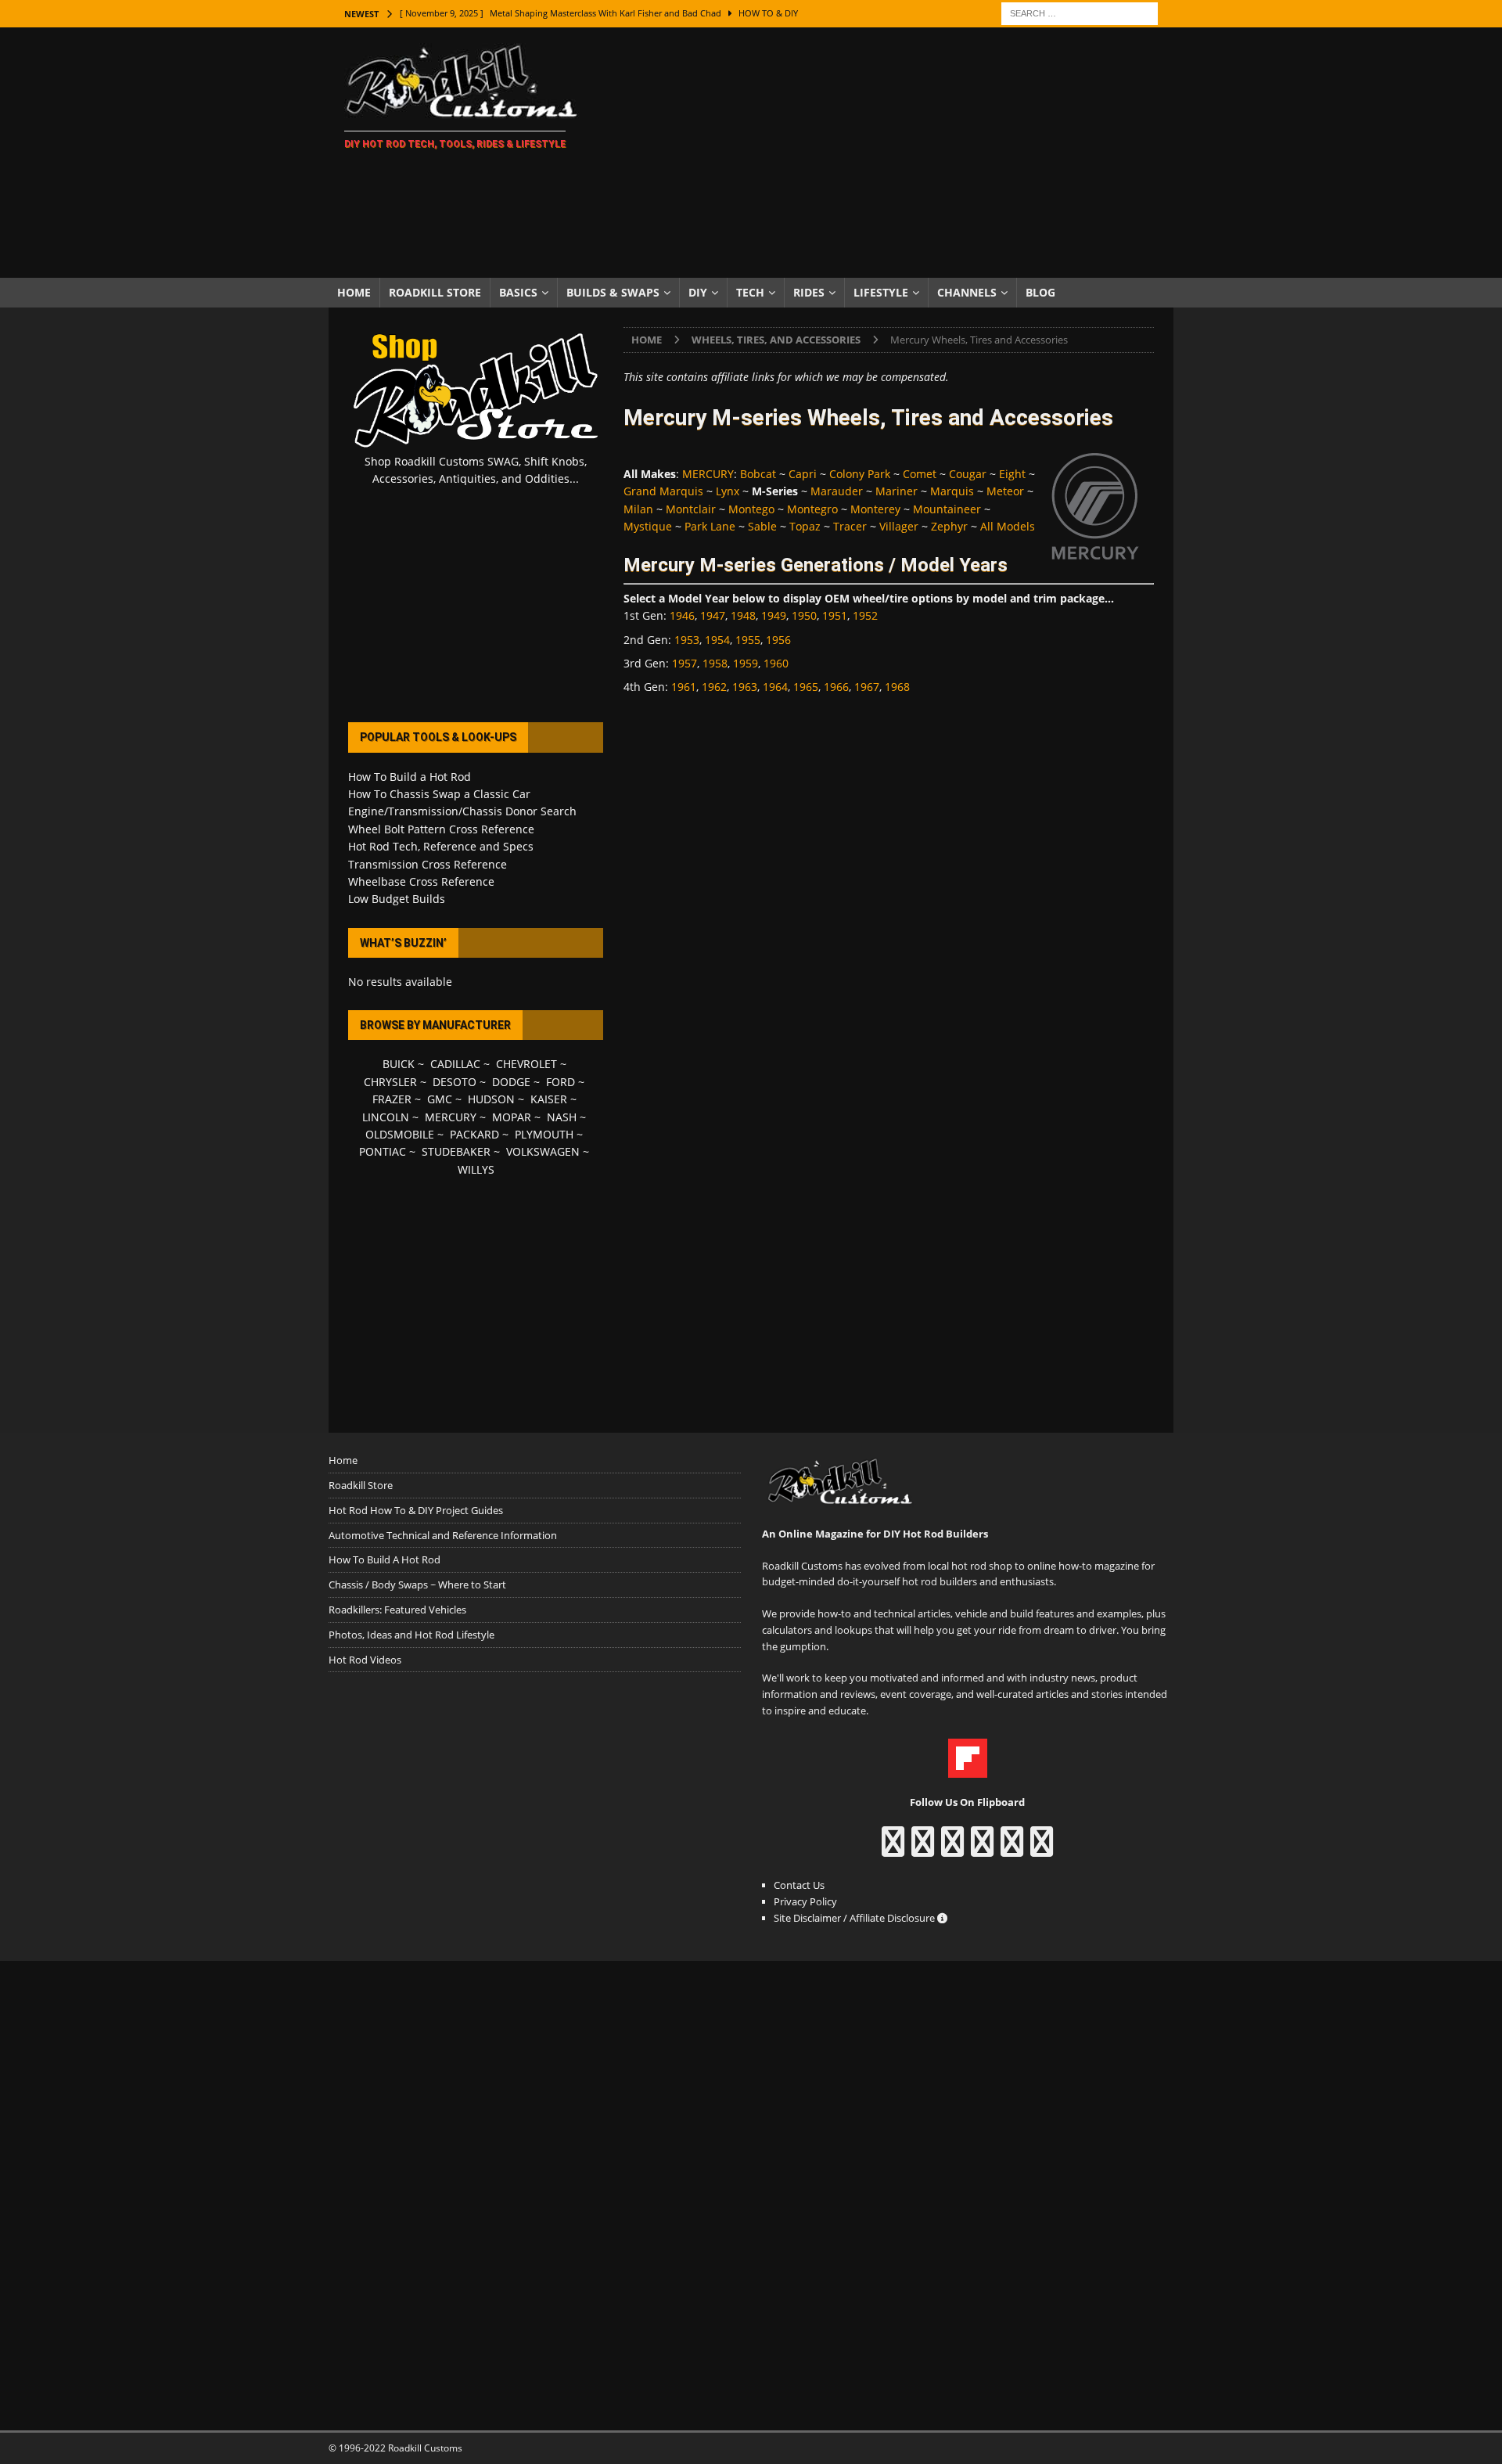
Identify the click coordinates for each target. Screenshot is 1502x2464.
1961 (684, 687)
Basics (518, 292)
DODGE (511, 1082)
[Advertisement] (888, 153)
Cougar (968, 474)
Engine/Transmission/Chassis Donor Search (462, 811)
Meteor (1005, 491)
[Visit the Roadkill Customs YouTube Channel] (1042, 1849)
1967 (867, 687)
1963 (745, 687)
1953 (687, 640)
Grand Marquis (663, 491)
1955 (748, 640)
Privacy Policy (805, 1901)
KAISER (549, 1099)
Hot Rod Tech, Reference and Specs (441, 846)
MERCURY (708, 474)
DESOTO (455, 1082)
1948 (743, 615)
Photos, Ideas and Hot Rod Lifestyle (411, 1635)
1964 (775, 687)
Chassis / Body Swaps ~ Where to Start (417, 1585)
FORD (561, 1082)
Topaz (805, 526)
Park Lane (710, 526)
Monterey (875, 509)
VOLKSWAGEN (543, 1151)
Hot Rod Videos (365, 1660)
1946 (682, 615)
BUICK (399, 1064)
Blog (1040, 292)
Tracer (850, 526)
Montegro (812, 509)
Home (354, 292)
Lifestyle (881, 292)
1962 (714, 687)
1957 (685, 663)
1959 (746, 663)
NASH (562, 1117)
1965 (806, 687)
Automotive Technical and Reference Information (443, 1535)
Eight (1012, 474)
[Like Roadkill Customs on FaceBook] (893, 1849)
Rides (809, 292)
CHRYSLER (390, 1082)
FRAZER (392, 1099)
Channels (967, 292)
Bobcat (758, 474)
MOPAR (512, 1117)
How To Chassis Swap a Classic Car (439, 794)
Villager (899, 526)
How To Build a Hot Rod (410, 777)
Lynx (728, 491)
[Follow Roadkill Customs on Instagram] (923, 1849)
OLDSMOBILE (400, 1134)
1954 (717, 640)
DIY (698, 292)
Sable (762, 526)
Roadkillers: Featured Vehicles (397, 1610)
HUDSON (491, 1099)
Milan (638, 509)
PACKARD (474, 1134)
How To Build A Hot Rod (384, 1559)
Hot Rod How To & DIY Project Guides (416, 1510)
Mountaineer (947, 509)
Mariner (897, 491)
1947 (713, 615)
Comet (920, 474)
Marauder (837, 491)
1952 (865, 615)
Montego (751, 509)
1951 (835, 615)
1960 (776, 663)
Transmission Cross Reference (428, 864)
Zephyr (949, 526)
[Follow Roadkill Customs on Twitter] (1012, 1849)
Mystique (648, 526)
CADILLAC (455, 1064)
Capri (803, 474)
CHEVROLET (526, 1064)
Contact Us (799, 1885)
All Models (1008, 526)
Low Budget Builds (397, 899)
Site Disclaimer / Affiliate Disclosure (855, 1918)
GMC (440, 1099)
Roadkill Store (435, 292)
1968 (897, 687)
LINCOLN (386, 1117)
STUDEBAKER (456, 1151)
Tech (750, 292)
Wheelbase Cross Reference (421, 881)
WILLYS (476, 1169)
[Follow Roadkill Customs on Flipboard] (968, 1769)
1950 (804, 615)
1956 (778, 640)
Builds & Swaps (613, 292)
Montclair (691, 509)
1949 (774, 615)
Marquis (952, 491)
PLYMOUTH (544, 1134)
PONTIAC (383, 1151)
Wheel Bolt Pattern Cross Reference (441, 829)
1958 (715, 663)
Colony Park (860, 474)
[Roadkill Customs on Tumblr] (982, 1849)
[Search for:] (1080, 12)
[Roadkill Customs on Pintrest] (952, 1849)
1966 (836, 687)
